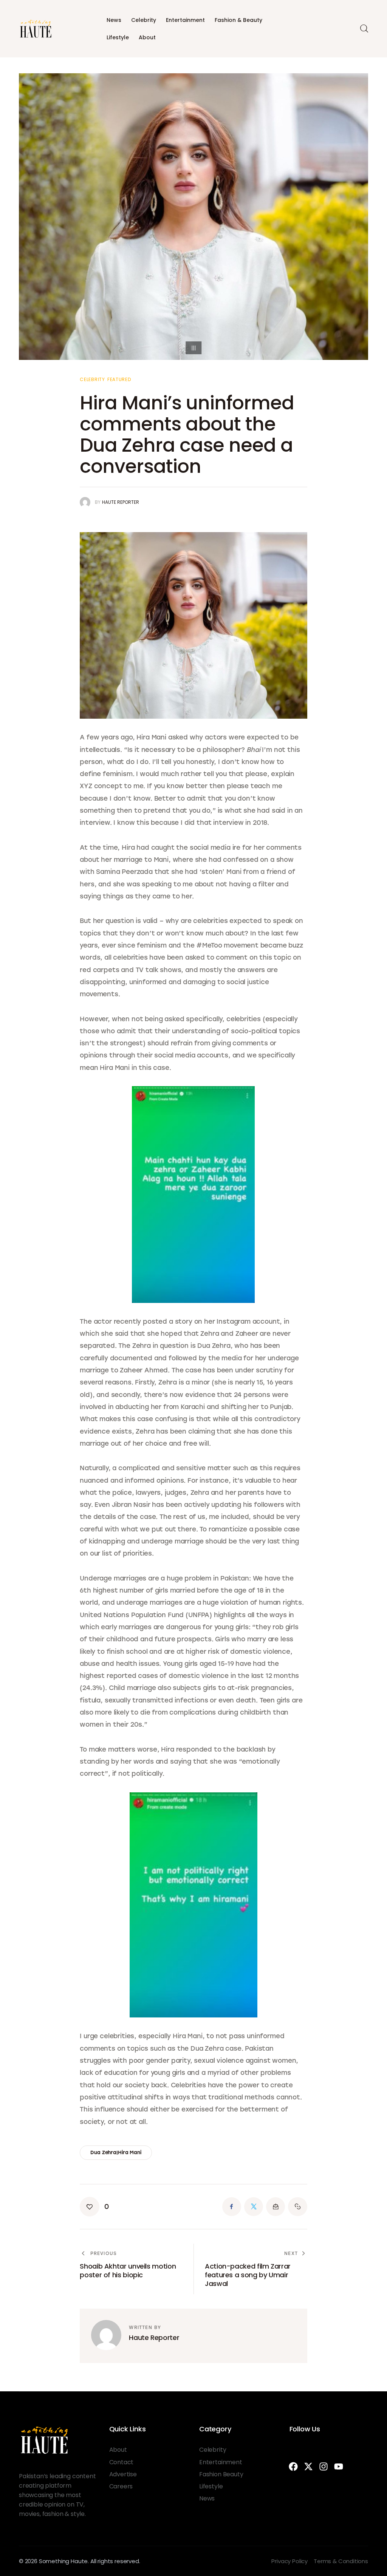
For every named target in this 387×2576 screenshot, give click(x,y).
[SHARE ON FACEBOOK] (232, 2207)
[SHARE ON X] (254, 2207)
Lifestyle (118, 37)
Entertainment (185, 20)
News (114, 20)
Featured (119, 380)
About (147, 37)
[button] (94, 2207)
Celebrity (144, 20)
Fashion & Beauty (238, 20)
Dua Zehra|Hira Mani (116, 2152)
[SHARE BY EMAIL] (276, 2207)
